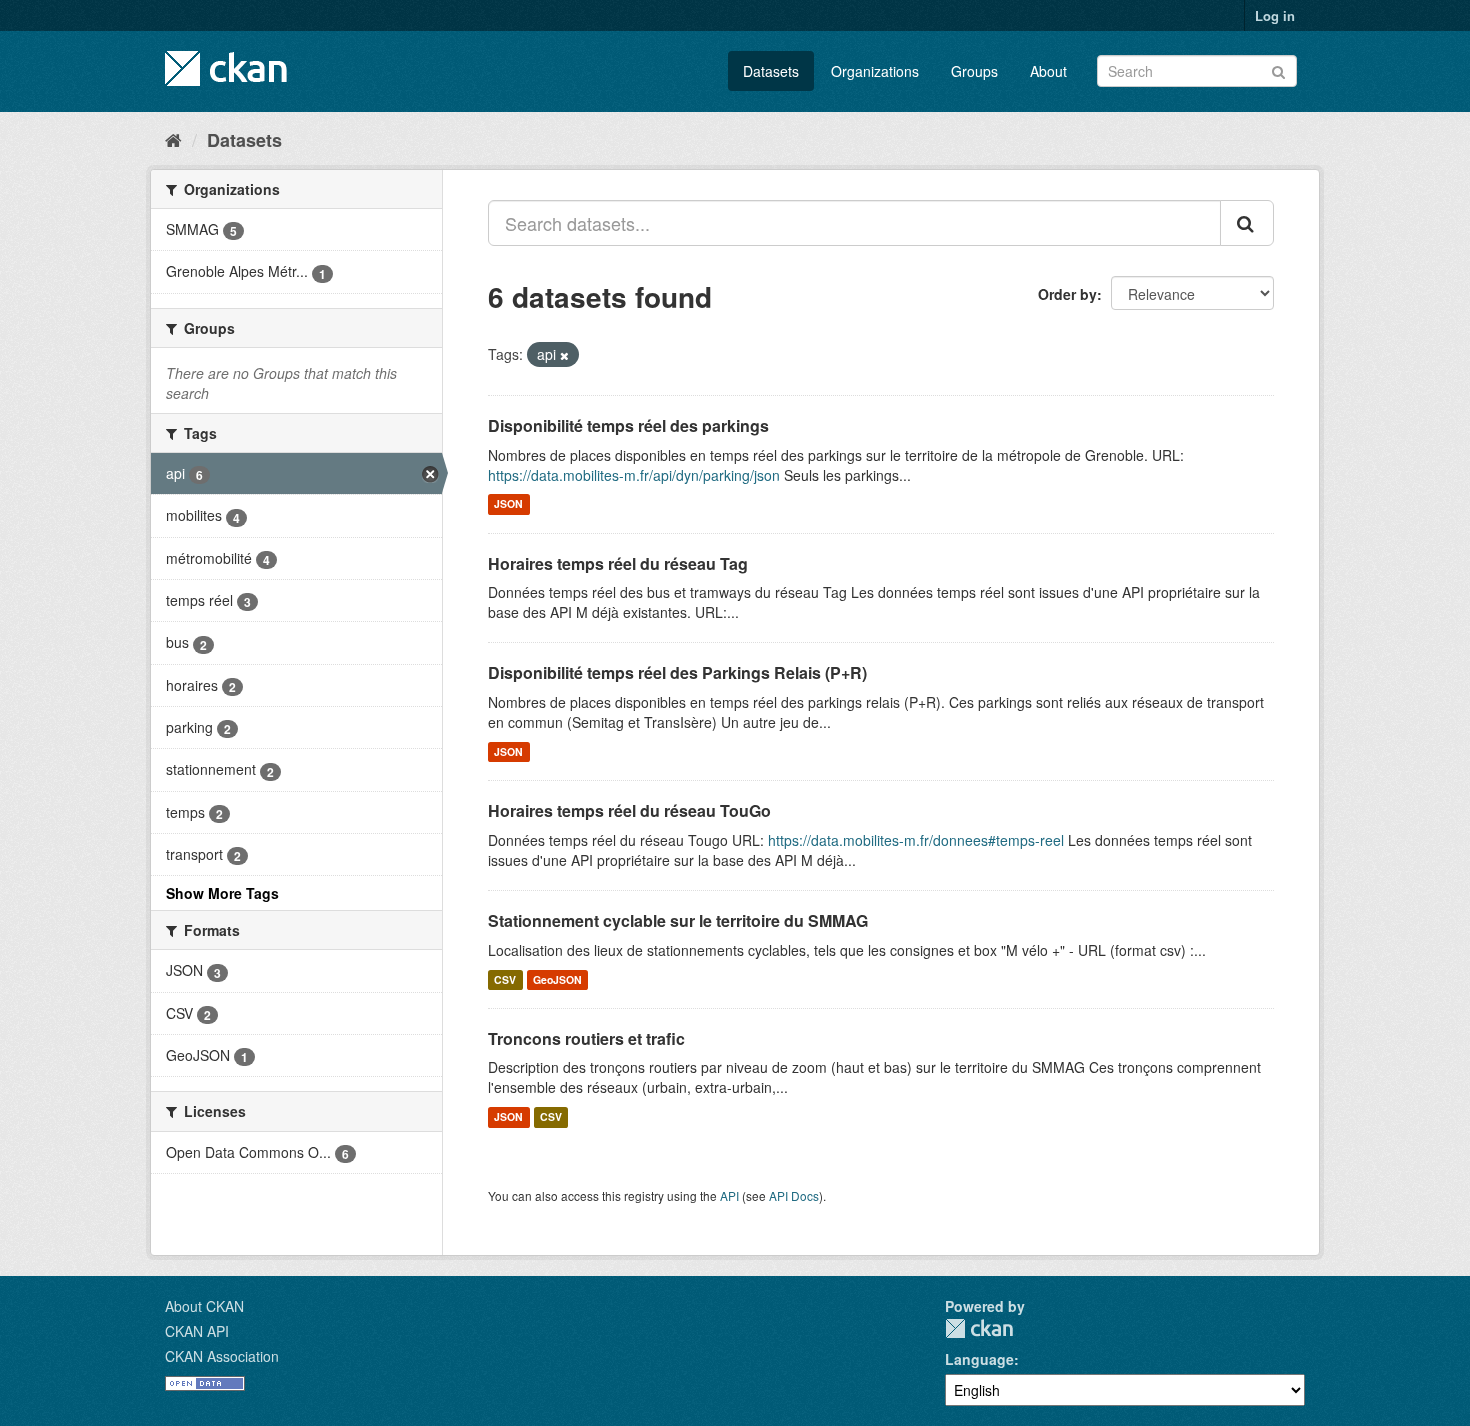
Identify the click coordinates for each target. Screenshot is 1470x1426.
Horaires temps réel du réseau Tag (618, 563)
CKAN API (197, 1331)
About (1048, 71)
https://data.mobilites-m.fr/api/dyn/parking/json (634, 475)
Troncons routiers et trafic (586, 1038)
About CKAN (204, 1306)
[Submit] (1278, 69)
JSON (508, 504)
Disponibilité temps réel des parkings (628, 425)
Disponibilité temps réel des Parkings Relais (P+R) (677, 672)
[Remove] (564, 355)
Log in (1275, 15)
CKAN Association (222, 1356)
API (729, 1195)
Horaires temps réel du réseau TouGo (629, 810)
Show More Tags (222, 893)
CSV (505, 979)
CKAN (979, 1328)
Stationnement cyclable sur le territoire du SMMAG (678, 920)
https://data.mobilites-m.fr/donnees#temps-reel (916, 840)
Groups (974, 71)
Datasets (771, 71)
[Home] (173, 139)
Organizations (875, 71)
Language (979, 1359)
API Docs (794, 1195)
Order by (1067, 294)
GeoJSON (557, 979)
